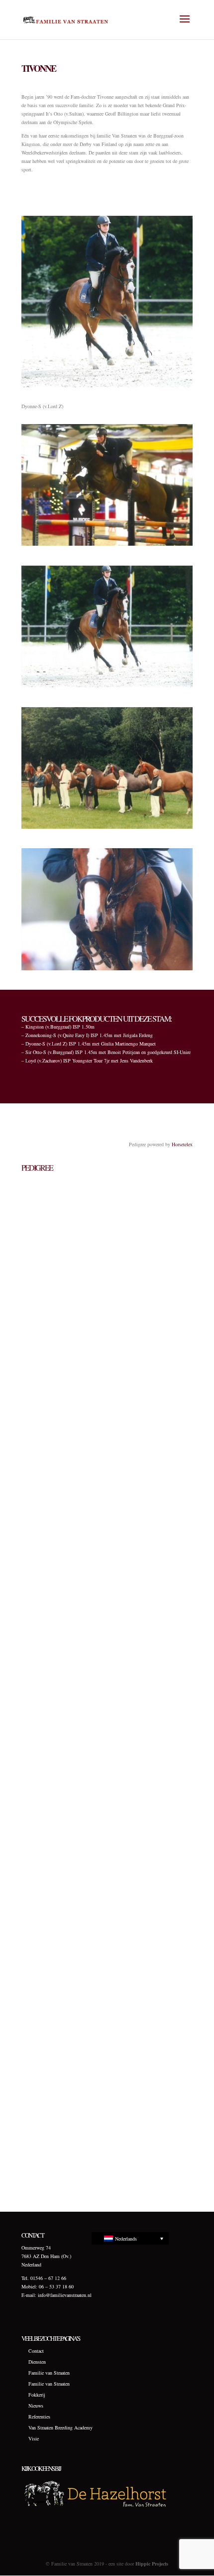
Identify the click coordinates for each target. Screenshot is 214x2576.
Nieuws (36, 2406)
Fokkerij (37, 2395)
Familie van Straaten (49, 2373)
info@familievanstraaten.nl (65, 2295)
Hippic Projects (152, 2564)
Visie (34, 2438)
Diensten (37, 2362)
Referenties (39, 2417)
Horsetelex (182, 1144)
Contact (36, 2351)
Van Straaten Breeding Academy (60, 2427)
